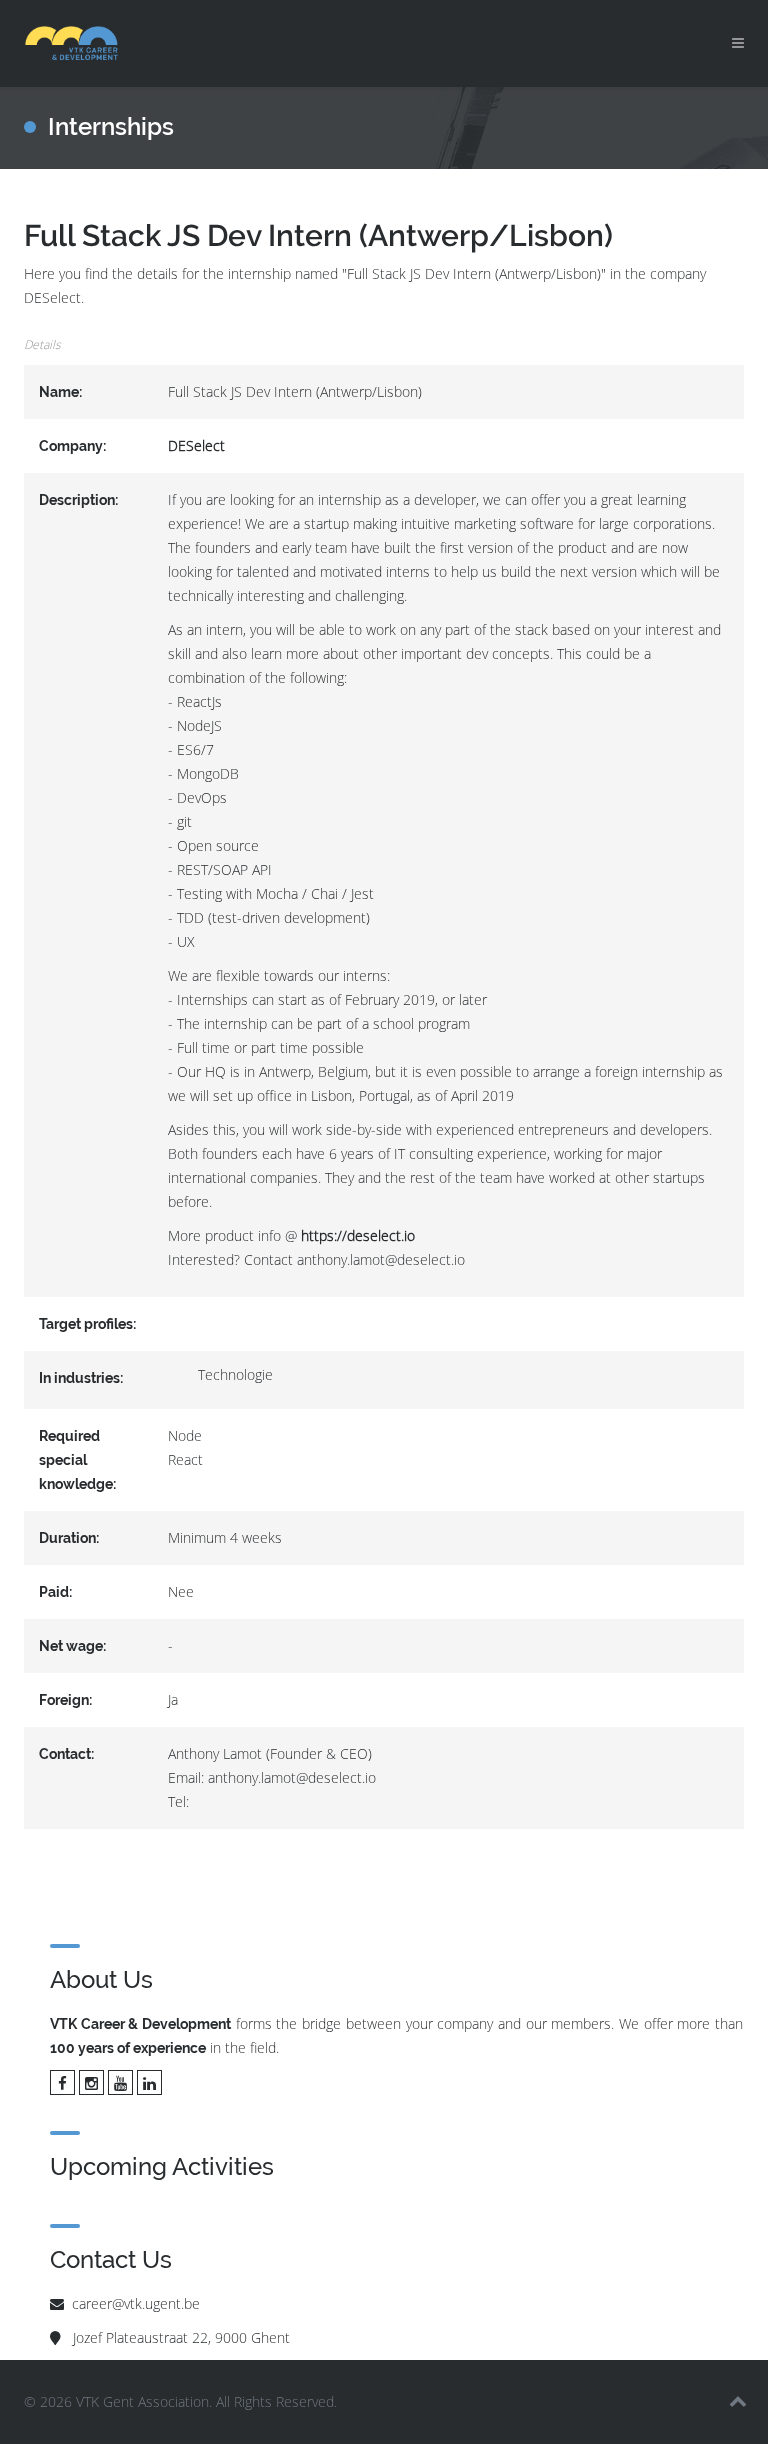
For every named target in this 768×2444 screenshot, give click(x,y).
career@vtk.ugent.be (136, 2303)
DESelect (196, 445)
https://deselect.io (358, 1235)
